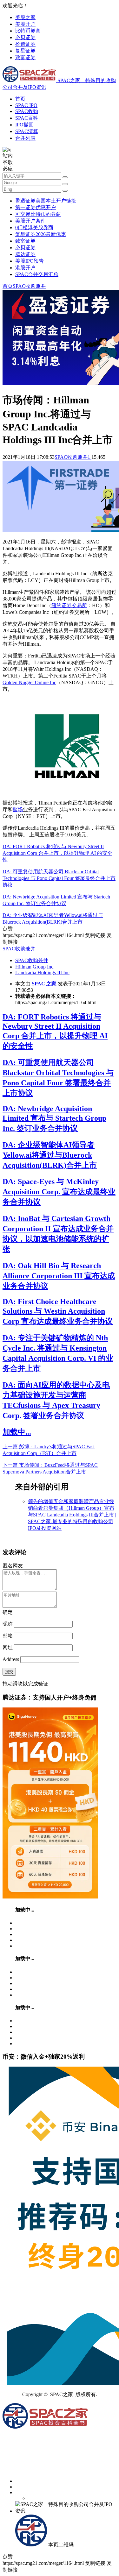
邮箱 (8, 1636)
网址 (8, 1647)
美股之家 (25, 17)
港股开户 (25, 268)
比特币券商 (28, 31)
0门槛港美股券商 (34, 227)
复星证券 (25, 51)
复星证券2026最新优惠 (41, 234)
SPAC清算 (27, 131)
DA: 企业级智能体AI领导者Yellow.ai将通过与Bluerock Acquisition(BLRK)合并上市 (50, 1155)
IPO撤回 (24, 125)
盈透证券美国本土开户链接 (46, 201)
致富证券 (25, 57)
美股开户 (25, 24)
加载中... (17, 1432)
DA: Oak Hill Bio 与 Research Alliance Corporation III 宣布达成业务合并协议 (59, 1276)
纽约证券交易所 (69, 605)
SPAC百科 (27, 118)
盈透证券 (25, 44)
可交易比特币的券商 (38, 214)
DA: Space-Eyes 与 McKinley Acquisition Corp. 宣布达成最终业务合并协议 (59, 1192)
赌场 (18, 809)
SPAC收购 (27, 111)
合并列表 (25, 138)
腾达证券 (25, 254)
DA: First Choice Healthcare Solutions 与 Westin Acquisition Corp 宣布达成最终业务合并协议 (58, 1311)
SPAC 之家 (44, 984)
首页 (20, 99)
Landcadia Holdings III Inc (42, 972)
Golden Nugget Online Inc (29, 682)
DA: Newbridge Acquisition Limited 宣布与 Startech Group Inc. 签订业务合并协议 (54, 1118)
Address (11, 1659)
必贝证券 (25, 37)
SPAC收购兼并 (29, 286)
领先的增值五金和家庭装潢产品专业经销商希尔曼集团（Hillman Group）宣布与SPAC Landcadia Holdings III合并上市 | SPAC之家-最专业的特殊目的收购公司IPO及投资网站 (72, 1515)
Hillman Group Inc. (35, 967)
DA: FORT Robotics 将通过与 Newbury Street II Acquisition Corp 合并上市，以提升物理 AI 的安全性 (57, 853)
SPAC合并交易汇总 (37, 274)
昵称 (8, 1624)
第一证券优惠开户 (36, 207)
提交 (9, 1672)
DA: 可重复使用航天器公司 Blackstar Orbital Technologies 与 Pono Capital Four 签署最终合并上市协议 (59, 878)
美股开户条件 (30, 221)
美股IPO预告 (30, 261)
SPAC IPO (26, 105)
